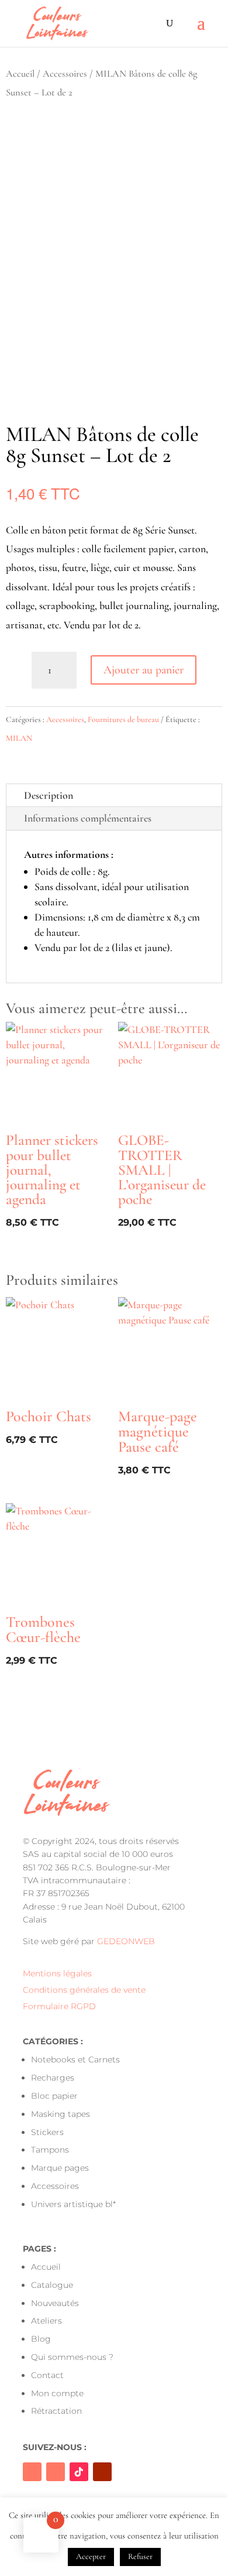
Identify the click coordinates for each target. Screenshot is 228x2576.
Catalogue (52, 2285)
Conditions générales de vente (84, 1990)
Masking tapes (61, 2114)
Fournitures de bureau (123, 719)
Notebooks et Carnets (75, 2060)
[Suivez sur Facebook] (32, 2472)
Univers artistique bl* (73, 2204)
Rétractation (56, 2411)
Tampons (50, 2150)
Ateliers (46, 2321)
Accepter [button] (91, 2556)
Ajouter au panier (144, 670)
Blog (41, 2339)
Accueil (20, 74)
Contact (47, 2375)
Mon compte (57, 2393)
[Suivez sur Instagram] (56, 2472)
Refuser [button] (140, 2556)
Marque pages (60, 2168)
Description (49, 795)
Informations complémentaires (88, 818)
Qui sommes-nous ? (72, 2357)
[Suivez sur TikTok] (79, 2472)
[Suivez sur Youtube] (102, 2472)
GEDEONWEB (126, 1941)
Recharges (53, 2078)
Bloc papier (54, 2096)
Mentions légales (57, 1973)
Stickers (47, 2132)
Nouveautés (55, 2303)
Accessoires (65, 74)
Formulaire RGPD (59, 2006)
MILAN (19, 738)
